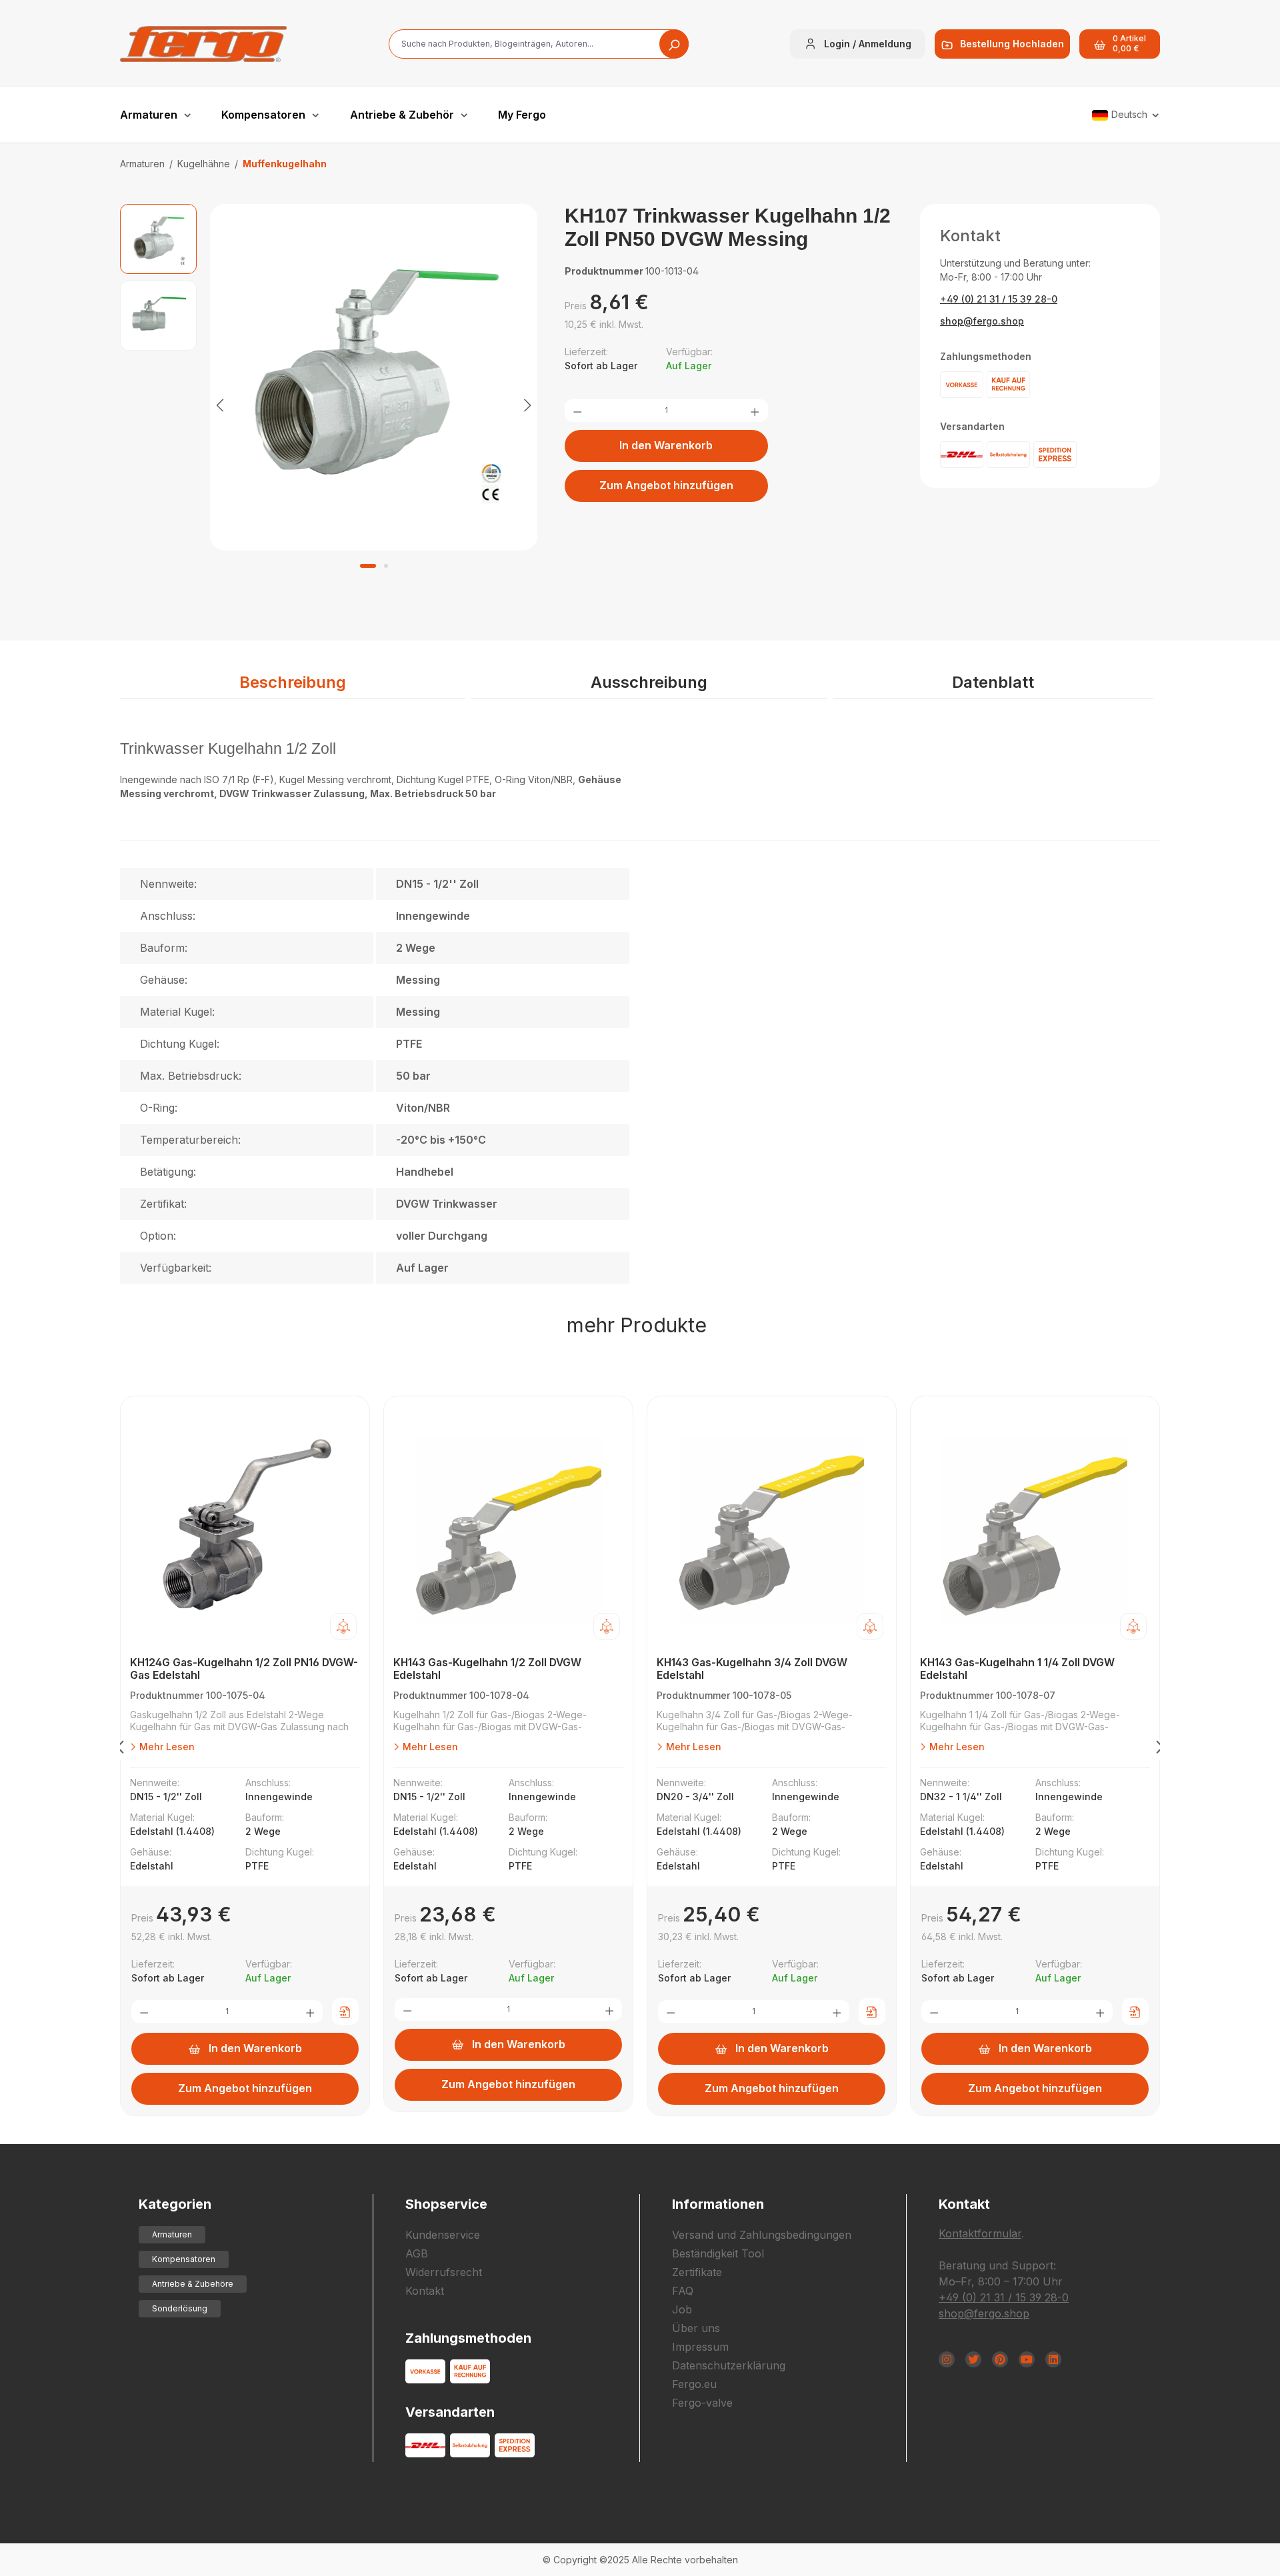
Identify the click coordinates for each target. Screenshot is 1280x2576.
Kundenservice (443, 2235)
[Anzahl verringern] (577, 411)
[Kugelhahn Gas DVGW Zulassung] (374, 377)
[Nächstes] (527, 404)
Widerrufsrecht (444, 2272)
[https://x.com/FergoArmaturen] (973, 2359)
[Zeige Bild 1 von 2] (368, 566)
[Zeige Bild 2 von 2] (386, 566)
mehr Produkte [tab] (637, 1325)
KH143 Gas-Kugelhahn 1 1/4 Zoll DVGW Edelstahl (1017, 1669)
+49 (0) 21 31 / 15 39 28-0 (999, 299)
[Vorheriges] (220, 404)
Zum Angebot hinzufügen (666, 485)
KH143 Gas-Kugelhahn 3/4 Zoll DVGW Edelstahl (752, 1669)
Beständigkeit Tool (718, 2253)
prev (120, 1750)
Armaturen (172, 2234)
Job (682, 2309)
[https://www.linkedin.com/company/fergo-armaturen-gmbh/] (1053, 2359)
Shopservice (446, 2204)
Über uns (696, 2328)
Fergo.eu (694, 2384)
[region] (329, 404)
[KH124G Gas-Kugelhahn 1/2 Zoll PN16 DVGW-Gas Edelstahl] (245, 1530)
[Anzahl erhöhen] (755, 411)
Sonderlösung (180, 2308)
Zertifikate (697, 2272)
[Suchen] (674, 44)
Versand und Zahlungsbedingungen (762, 2235)
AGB (417, 2253)
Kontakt (425, 2291)
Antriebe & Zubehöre (193, 2284)
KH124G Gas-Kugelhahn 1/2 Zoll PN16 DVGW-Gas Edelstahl (244, 1669)
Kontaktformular (980, 2233)
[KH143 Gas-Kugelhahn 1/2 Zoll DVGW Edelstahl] (508, 1530)
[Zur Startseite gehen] (203, 44)
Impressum (700, 2347)
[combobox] (539, 44)
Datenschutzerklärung (729, 2365)
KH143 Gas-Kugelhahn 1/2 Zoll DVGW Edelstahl (487, 1669)
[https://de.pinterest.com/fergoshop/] (1000, 2359)
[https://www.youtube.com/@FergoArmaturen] (1027, 2359)
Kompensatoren (184, 2259)
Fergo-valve (702, 2403)
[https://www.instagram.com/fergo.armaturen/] (947, 2359)
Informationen (718, 2204)
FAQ (683, 2291)
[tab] (292, 683)
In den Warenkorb (666, 445)
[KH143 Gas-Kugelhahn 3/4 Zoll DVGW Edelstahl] (772, 1530)
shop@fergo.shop (982, 321)
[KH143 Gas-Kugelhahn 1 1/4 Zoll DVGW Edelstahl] (1035, 1530)
